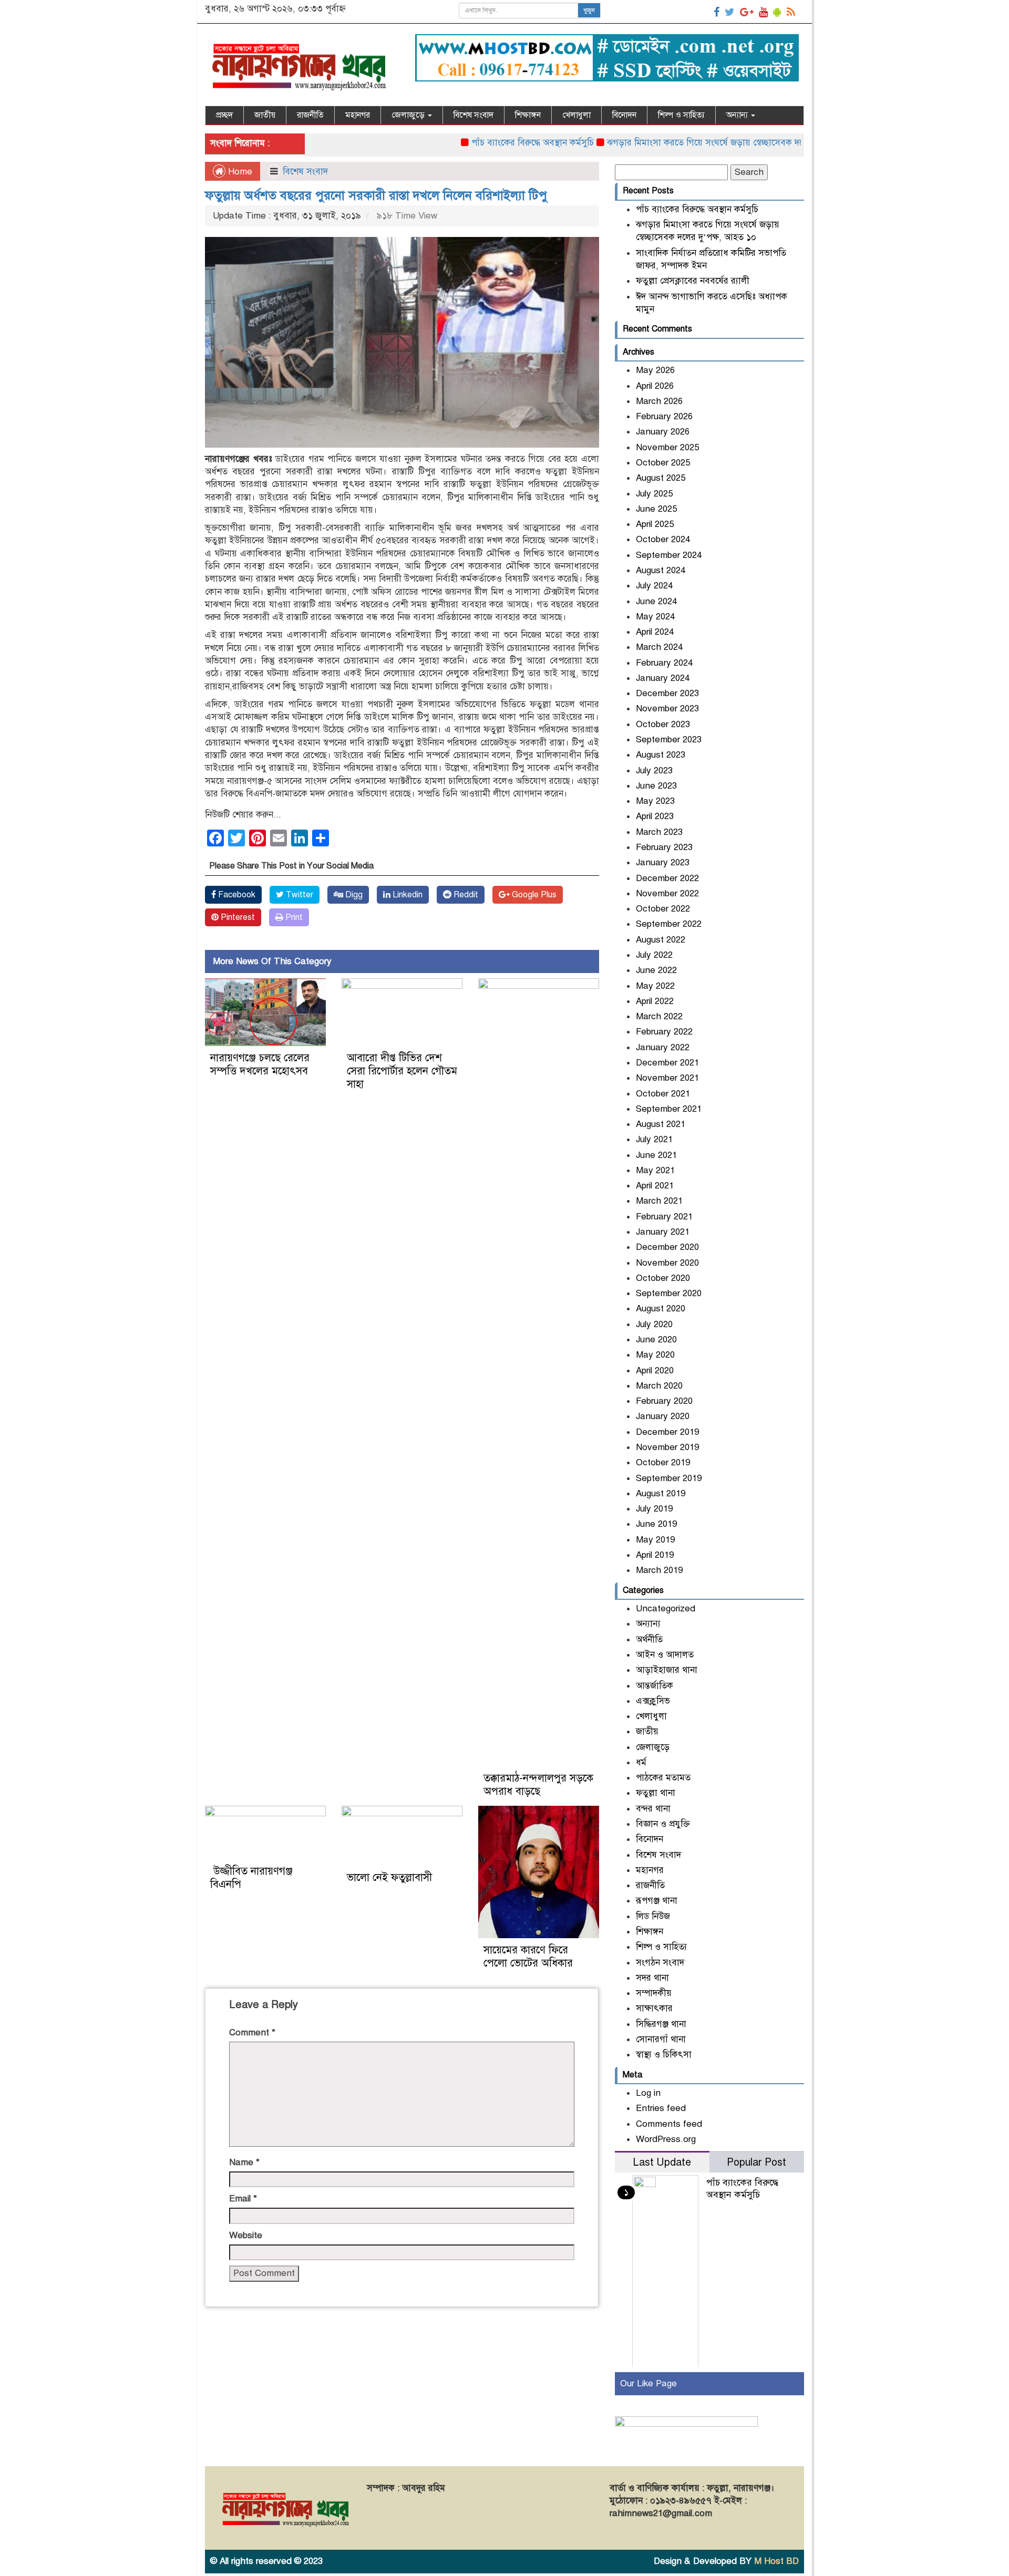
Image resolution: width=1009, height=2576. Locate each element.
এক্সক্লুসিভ (653, 1701)
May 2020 (655, 1355)
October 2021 (663, 1094)
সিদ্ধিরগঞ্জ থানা (661, 2024)
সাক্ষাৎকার (654, 2008)
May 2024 (655, 617)
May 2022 (655, 986)
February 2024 (664, 663)
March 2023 (659, 832)
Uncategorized (666, 1608)
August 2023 (661, 755)
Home (239, 172)
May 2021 (655, 1170)
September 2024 (669, 555)
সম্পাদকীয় (654, 1993)
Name (244, 2162)
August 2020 (661, 1308)
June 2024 (656, 601)
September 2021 (669, 1109)
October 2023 (663, 724)
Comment (252, 2032)
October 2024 (663, 539)
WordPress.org (666, 2139)
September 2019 (669, 1478)
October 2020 (663, 1278)
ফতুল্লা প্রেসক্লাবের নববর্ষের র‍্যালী (693, 281)
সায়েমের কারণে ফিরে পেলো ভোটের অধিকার (528, 1957)
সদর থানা (652, 1978)
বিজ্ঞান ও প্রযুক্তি (663, 1824)
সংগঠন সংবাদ (660, 1963)
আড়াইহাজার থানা (667, 1670)
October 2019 (663, 1462)
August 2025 (661, 478)
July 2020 (654, 1324)
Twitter (298, 895)
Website (246, 2235)
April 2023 (655, 816)
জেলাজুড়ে (409, 115)
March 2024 (659, 647)
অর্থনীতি (649, 1639)
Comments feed (669, 2124)
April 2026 (655, 386)
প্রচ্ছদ (224, 115)
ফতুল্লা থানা (656, 1793)
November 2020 (667, 1263)
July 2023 (654, 770)
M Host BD (776, 2561)
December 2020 (667, 1247)
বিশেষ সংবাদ (473, 115)
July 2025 (654, 494)
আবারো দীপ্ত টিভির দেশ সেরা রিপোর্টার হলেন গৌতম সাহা (402, 1071)
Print (293, 917)
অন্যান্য (738, 115)
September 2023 (669, 739)
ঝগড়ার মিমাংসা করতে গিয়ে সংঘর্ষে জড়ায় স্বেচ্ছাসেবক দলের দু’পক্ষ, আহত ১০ (684, 143)
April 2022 (655, 1001)
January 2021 (663, 1232)
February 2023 (664, 847)
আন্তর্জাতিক (655, 1686)
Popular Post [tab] (756, 2162)
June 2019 (656, 1524)
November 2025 (667, 447)
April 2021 (655, 1186)
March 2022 (659, 1016)
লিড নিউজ (653, 1916)
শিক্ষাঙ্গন (528, 115)
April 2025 (655, 524)
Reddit (465, 895)
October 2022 (663, 909)
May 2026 (655, 370)
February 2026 (664, 416)
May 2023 (655, 801)
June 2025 (656, 509)
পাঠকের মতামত (663, 1778)
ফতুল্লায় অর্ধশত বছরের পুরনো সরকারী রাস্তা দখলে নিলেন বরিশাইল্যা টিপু (376, 195)
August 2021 (661, 1124)
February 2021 (664, 1217)
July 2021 (654, 1139)
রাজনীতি (310, 115)
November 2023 (667, 708)
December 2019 (667, 1432)
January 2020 (663, 1416)
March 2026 (659, 401)
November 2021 (667, 1078)
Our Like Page (648, 2383)
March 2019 (659, 1570)
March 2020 (659, 1386)
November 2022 (667, 893)
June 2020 (656, 1339)
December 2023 (667, 693)
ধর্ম (641, 1762)
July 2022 (654, 955)
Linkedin (406, 895)
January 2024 (663, 678)
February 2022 (664, 1032)
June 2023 (656, 786)
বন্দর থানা (653, 1809)
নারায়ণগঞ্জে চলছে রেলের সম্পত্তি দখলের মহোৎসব (260, 1064)
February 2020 (664, 1401)
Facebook (236, 895)
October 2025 (663, 463)
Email (243, 2199)
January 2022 (663, 1047)
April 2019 (655, 1555)
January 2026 (663, 432)
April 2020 (655, 1370)
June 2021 (656, 1155)
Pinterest (237, 917)
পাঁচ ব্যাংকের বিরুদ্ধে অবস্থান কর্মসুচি (476, 143)
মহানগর (358, 115)
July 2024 (654, 586)
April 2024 (655, 632)
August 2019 (661, 1493)
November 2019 (667, 1447)
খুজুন (589, 11)
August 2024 (661, 570)
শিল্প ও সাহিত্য (681, 115)
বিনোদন (624, 115)
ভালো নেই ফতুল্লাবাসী (389, 1877)
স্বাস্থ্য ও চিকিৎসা (664, 2055)
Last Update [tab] (662, 2162)
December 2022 (667, 878)
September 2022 (669, 924)
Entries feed (661, 2108)
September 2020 (669, 1293)
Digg (353, 895)
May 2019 (655, 1540)
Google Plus (533, 895)
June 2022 (656, 970)
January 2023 (663, 862)
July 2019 (654, 1509)
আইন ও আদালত (665, 1655)
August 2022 (661, 940)
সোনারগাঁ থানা (661, 2039)
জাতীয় (265, 115)
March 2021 (659, 1201)
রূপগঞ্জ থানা (657, 1901)
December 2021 (667, 1063)
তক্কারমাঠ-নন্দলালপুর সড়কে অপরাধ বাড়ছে (538, 1785)
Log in (648, 2093)
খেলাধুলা (576, 115)
